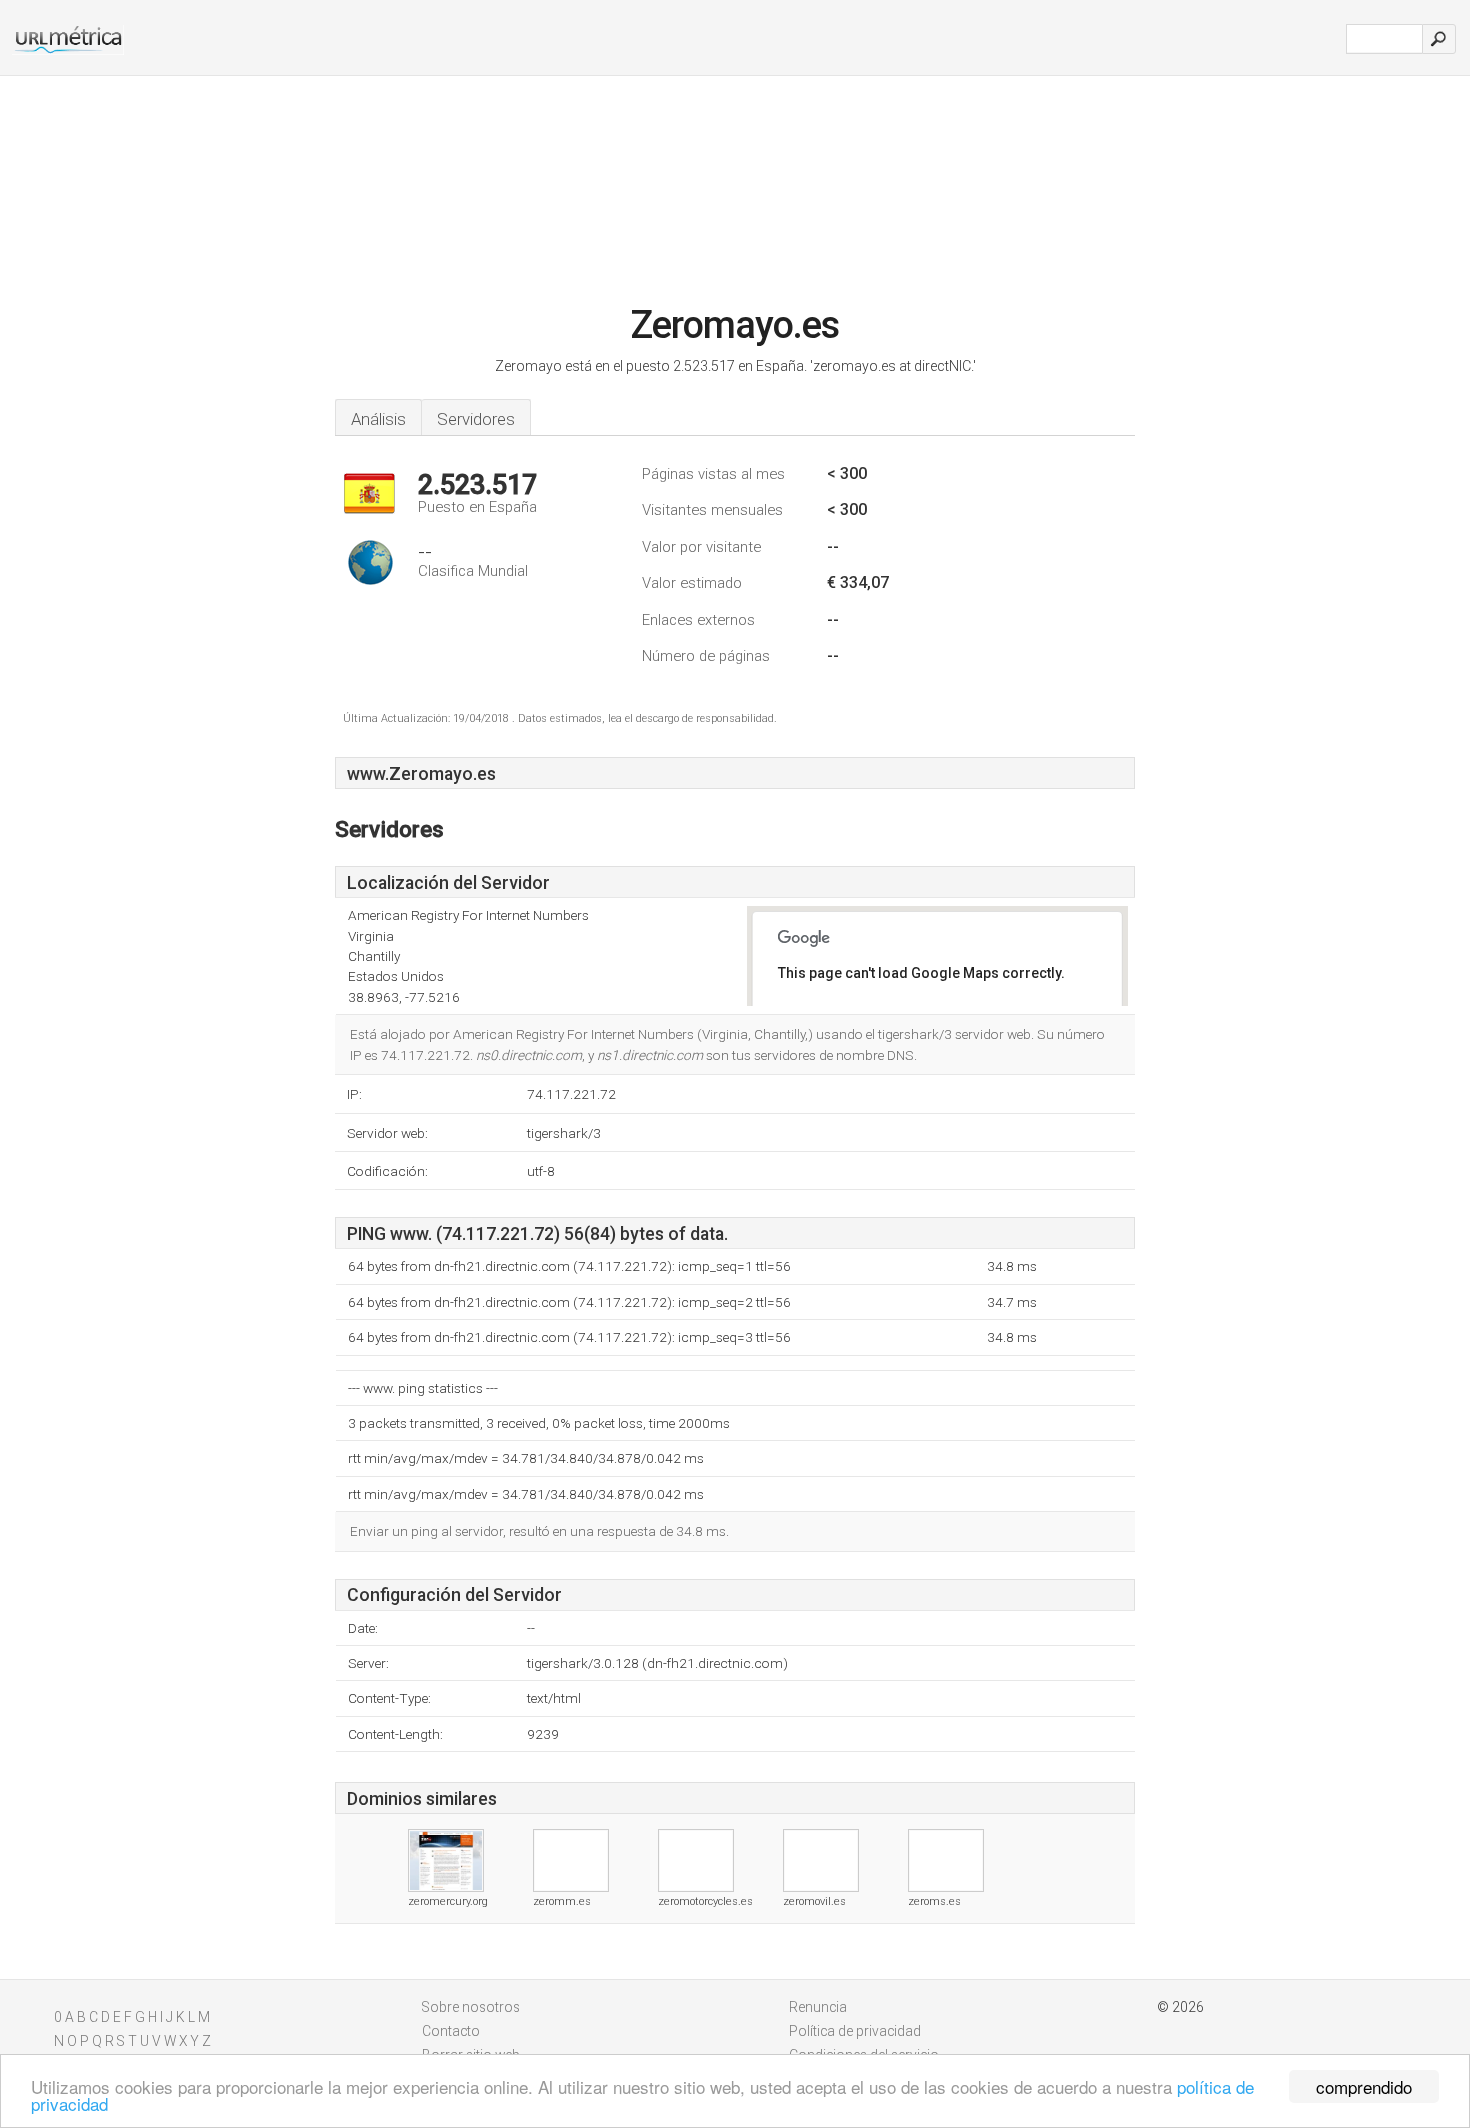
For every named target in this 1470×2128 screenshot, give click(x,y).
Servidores (476, 419)
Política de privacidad (855, 2031)
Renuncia (818, 2007)
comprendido (1364, 2086)
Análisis (378, 419)
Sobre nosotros (471, 2007)
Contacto (451, 2031)
